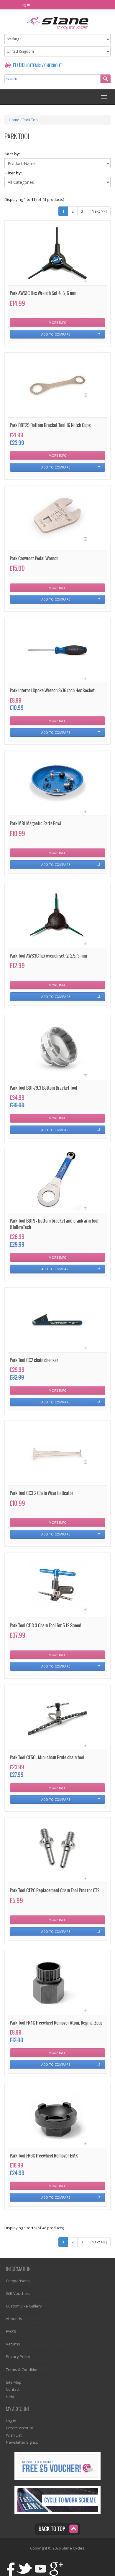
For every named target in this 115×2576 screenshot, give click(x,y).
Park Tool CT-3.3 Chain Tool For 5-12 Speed (46, 1626)
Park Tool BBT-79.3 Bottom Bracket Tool (43, 1088)
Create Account (19, 2428)
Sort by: (12, 154)
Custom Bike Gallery (24, 2306)
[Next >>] (99, 211)
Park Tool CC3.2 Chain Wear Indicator (41, 1493)
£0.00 (19, 65)
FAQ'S (11, 2331)
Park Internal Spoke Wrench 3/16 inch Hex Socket (52, 691)
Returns (13, 2344)
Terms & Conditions (23, 2370)
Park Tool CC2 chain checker (34, 1360)
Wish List (14, 2435)
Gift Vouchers (18, 2293)
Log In (25, 5)
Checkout (53, 66)
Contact (13, 2389)
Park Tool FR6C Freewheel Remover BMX (44, 2156)
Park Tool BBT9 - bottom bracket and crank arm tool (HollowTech (54, 1224)
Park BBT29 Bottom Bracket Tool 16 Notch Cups (50, 425)
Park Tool (31, 120)
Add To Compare (56, 334)
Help (10, 2397)
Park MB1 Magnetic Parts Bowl (36, 824)
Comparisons (18, 2281)
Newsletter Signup (22, 2442)
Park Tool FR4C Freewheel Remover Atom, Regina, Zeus (56, 2023)
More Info (58, 322)
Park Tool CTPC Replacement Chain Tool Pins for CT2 (55, 1891)
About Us (14, 2319)
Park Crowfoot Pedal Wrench (34, 559)
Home (14, 120)
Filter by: (13, 173)
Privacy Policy (18, 2357)
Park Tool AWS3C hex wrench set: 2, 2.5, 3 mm (48, 956)
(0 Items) (34, 66)
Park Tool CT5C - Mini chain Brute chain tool (47, 1758)
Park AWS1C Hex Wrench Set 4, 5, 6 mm (43, 293)
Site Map (14, 2382)
